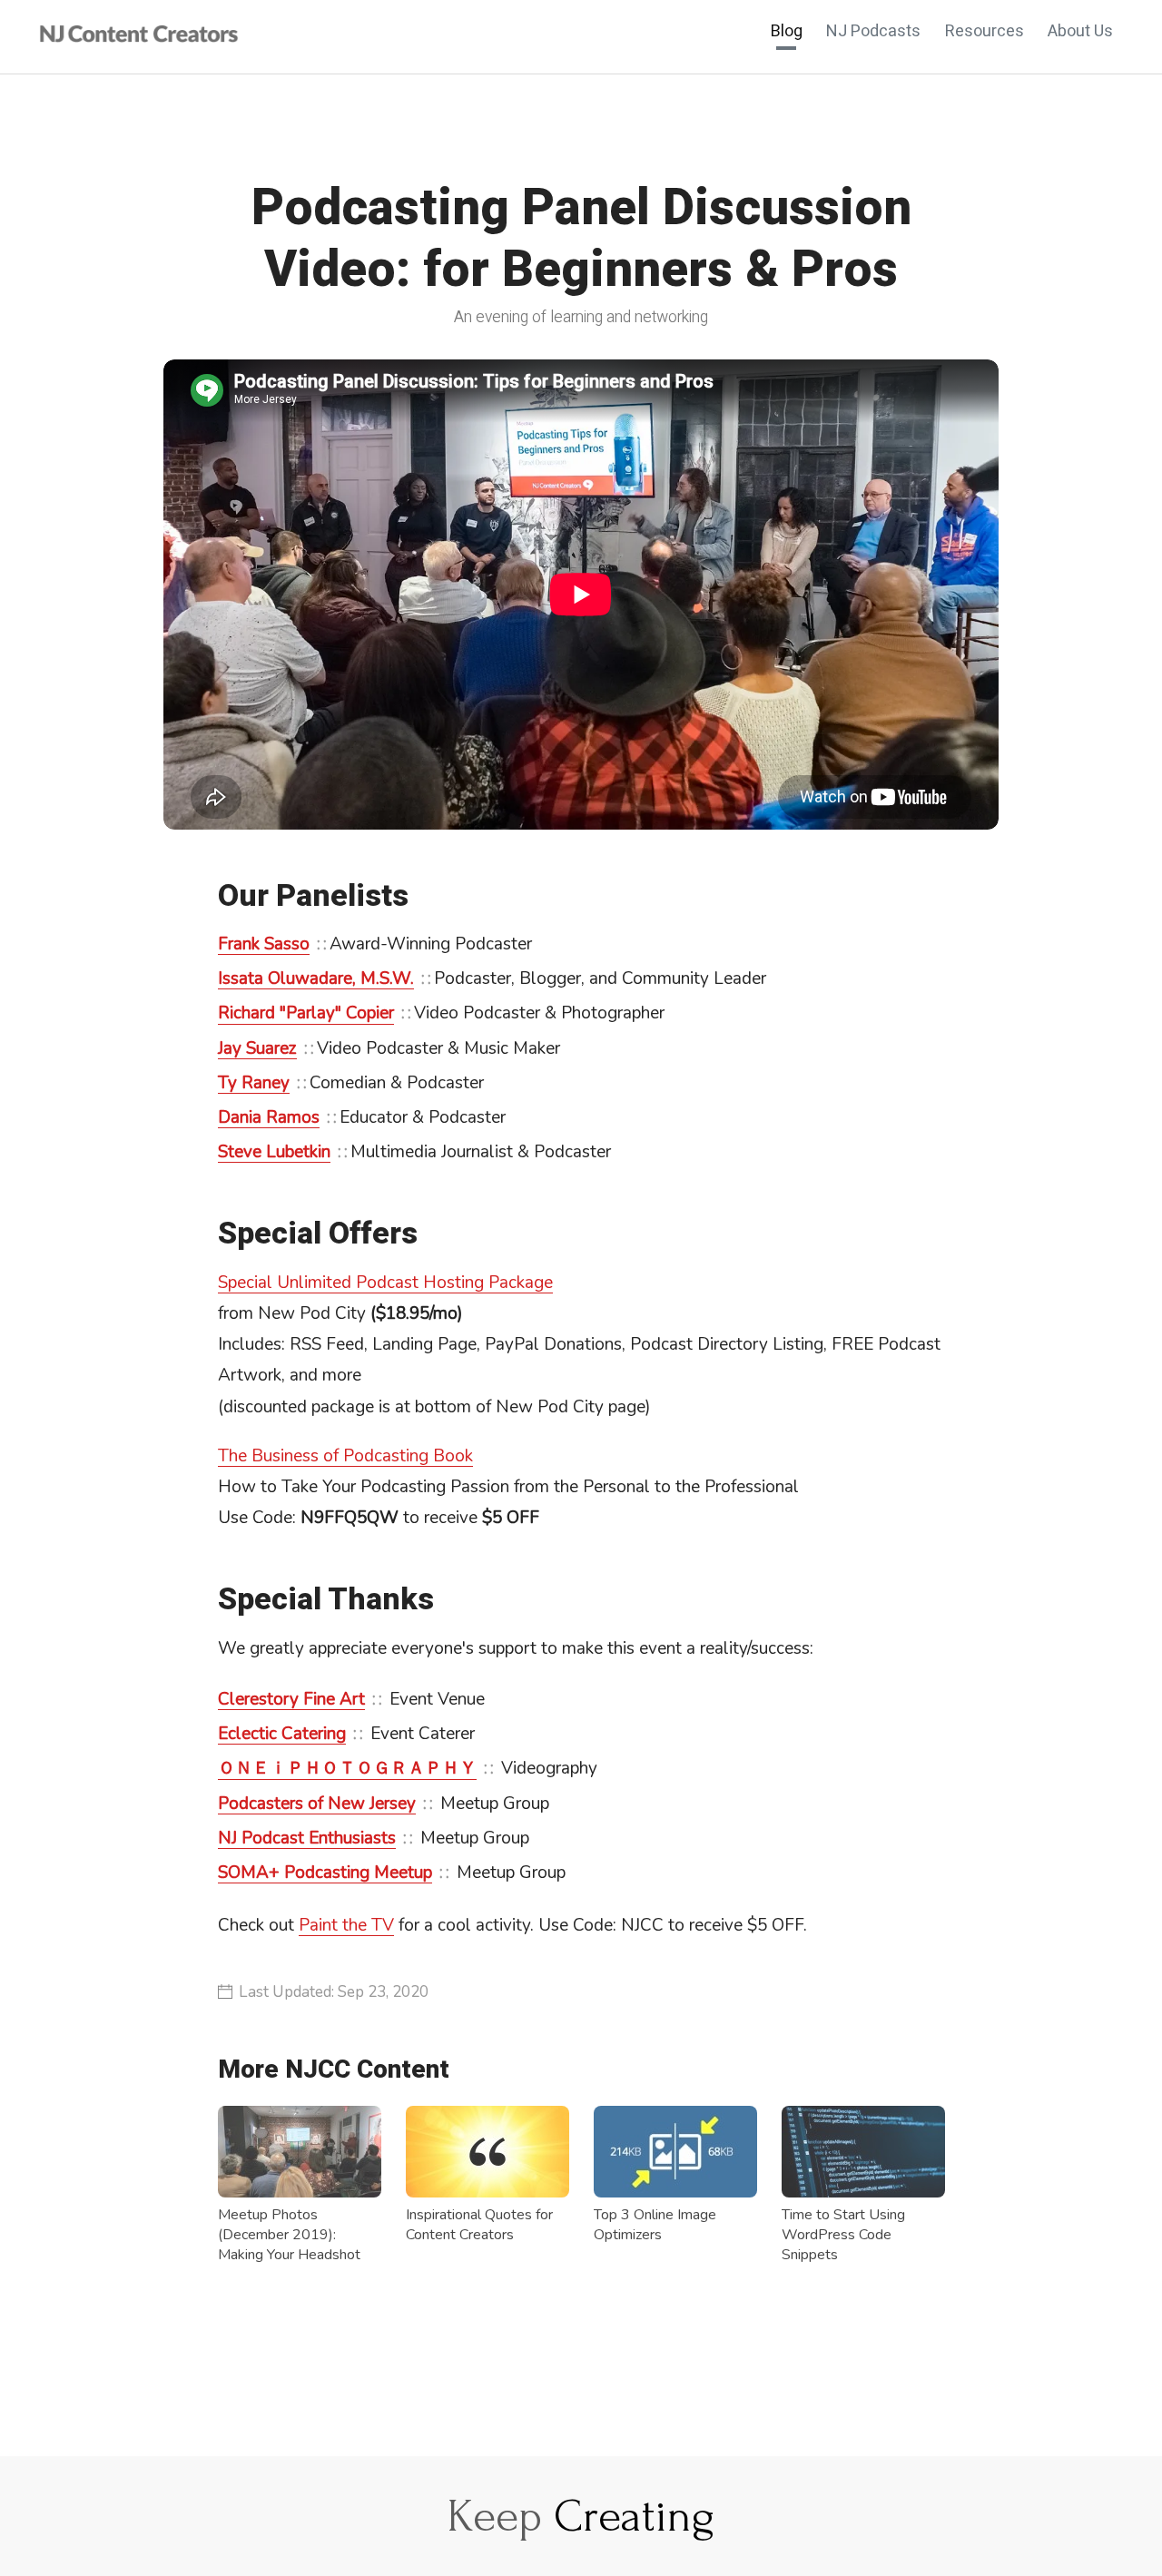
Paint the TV (346, 1925)
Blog (787, 32)
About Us (1080, 32)
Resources (985, 32)
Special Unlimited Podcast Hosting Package (385, 1283)
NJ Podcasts (873, 32)
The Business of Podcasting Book (345, 1456)
